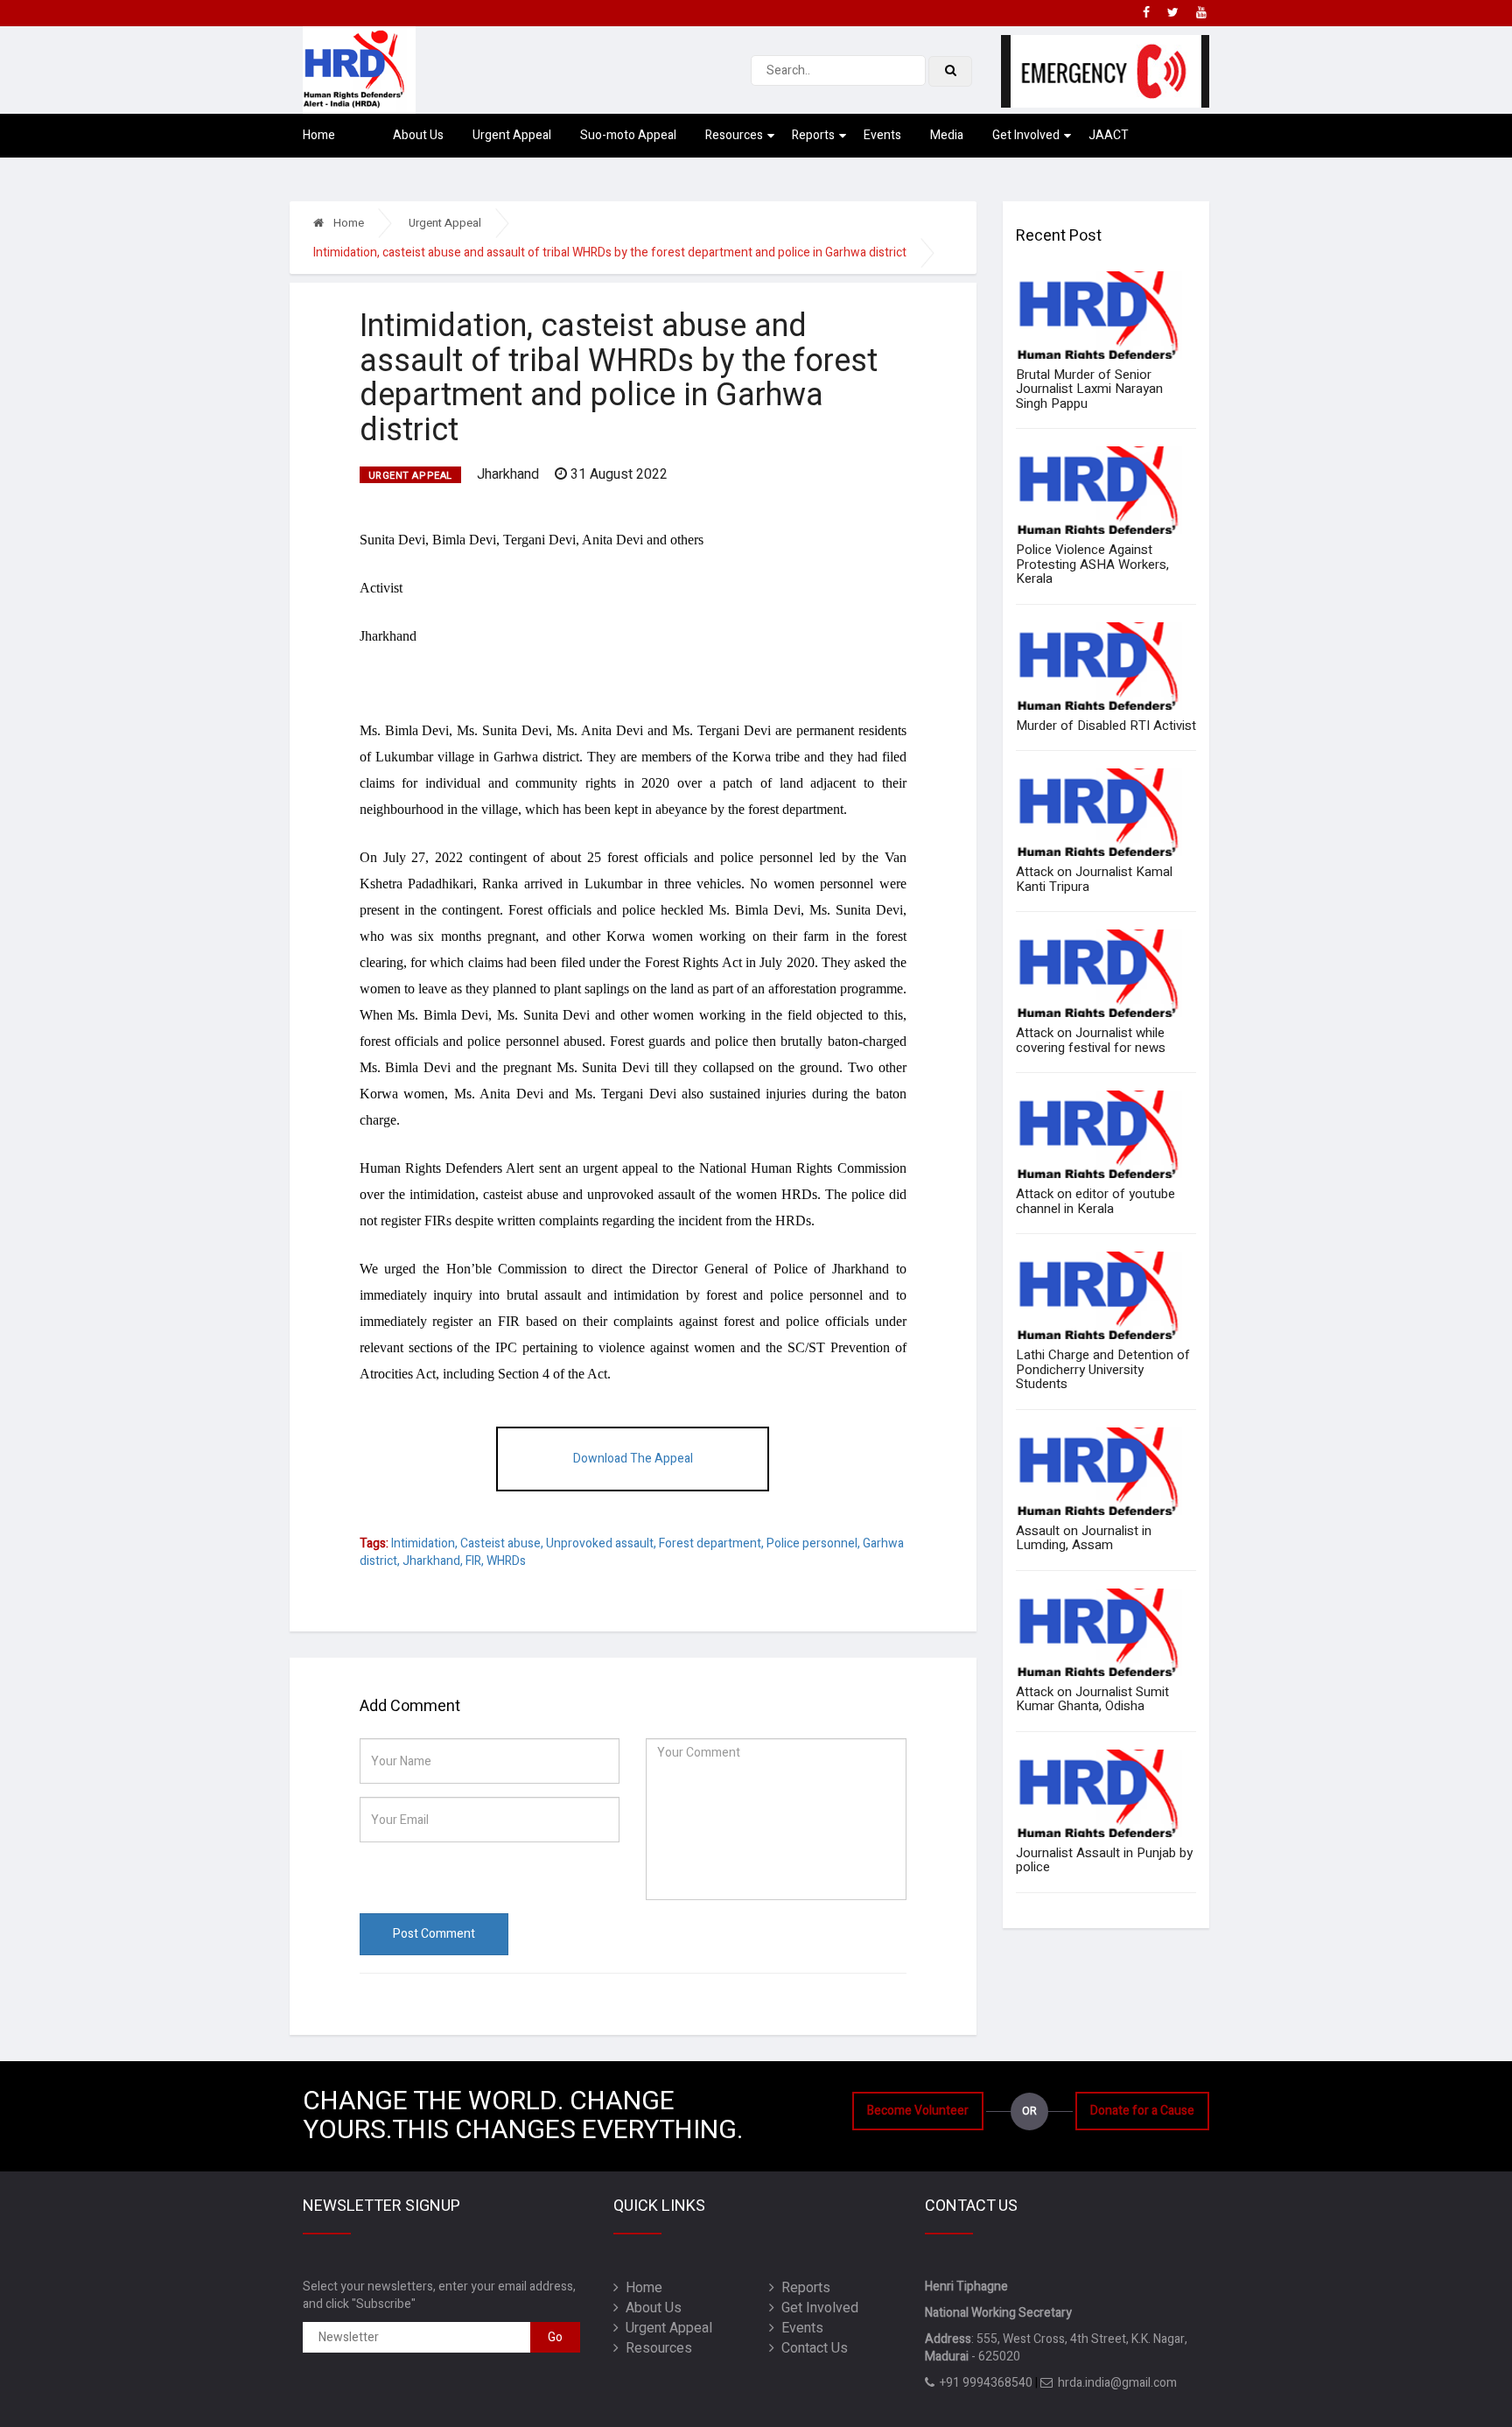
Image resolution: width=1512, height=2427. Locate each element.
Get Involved (1026, 135)
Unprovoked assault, (601, 1543)
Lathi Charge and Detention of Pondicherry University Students (1103, 1369)
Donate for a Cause (1142, 2111)
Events (882, 135)
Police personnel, (813, 1543)
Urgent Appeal (512, 135)
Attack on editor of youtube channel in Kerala (1095, 1201)
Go (555, 2337)
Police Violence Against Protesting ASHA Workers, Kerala (1092, 564)
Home (319, 135)
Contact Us (811, 2348)
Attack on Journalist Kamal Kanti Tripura (1094, 879)
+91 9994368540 (983, 2383)
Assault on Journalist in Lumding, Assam (1084, 1538)
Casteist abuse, (502, 1543)
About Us (418, 135)
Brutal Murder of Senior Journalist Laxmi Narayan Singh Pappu (1089, 389)
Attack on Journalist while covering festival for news (1091, 1040)
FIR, (475, 1561)
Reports (813, 135)
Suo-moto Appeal (628, 135)
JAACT (1109, 135)
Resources (734, 135)
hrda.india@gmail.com (1115, 2383)
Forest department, (711, 1543)
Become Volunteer (918, 2111)
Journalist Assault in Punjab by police (1104, 1860)
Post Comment (434, 1934)
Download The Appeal (633, 1459)
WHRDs (506, 1561)
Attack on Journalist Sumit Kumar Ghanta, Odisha (1092, 1699)
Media (947, 135)
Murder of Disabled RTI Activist (1106, 726)
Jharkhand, (433, 1561)
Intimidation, (424, 1543)
